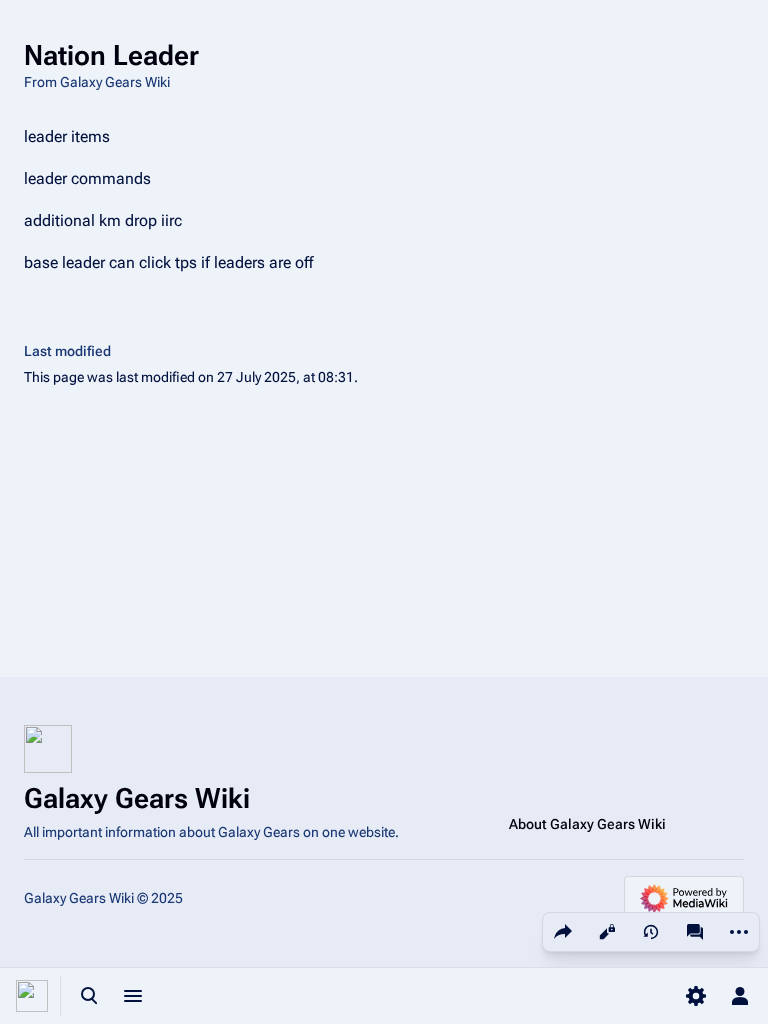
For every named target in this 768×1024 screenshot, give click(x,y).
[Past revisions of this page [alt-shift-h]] (651, 932)
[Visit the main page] (32, 996)
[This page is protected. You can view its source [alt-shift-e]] (607, 932)
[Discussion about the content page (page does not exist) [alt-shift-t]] (695, 932)
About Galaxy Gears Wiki (587, 824)
